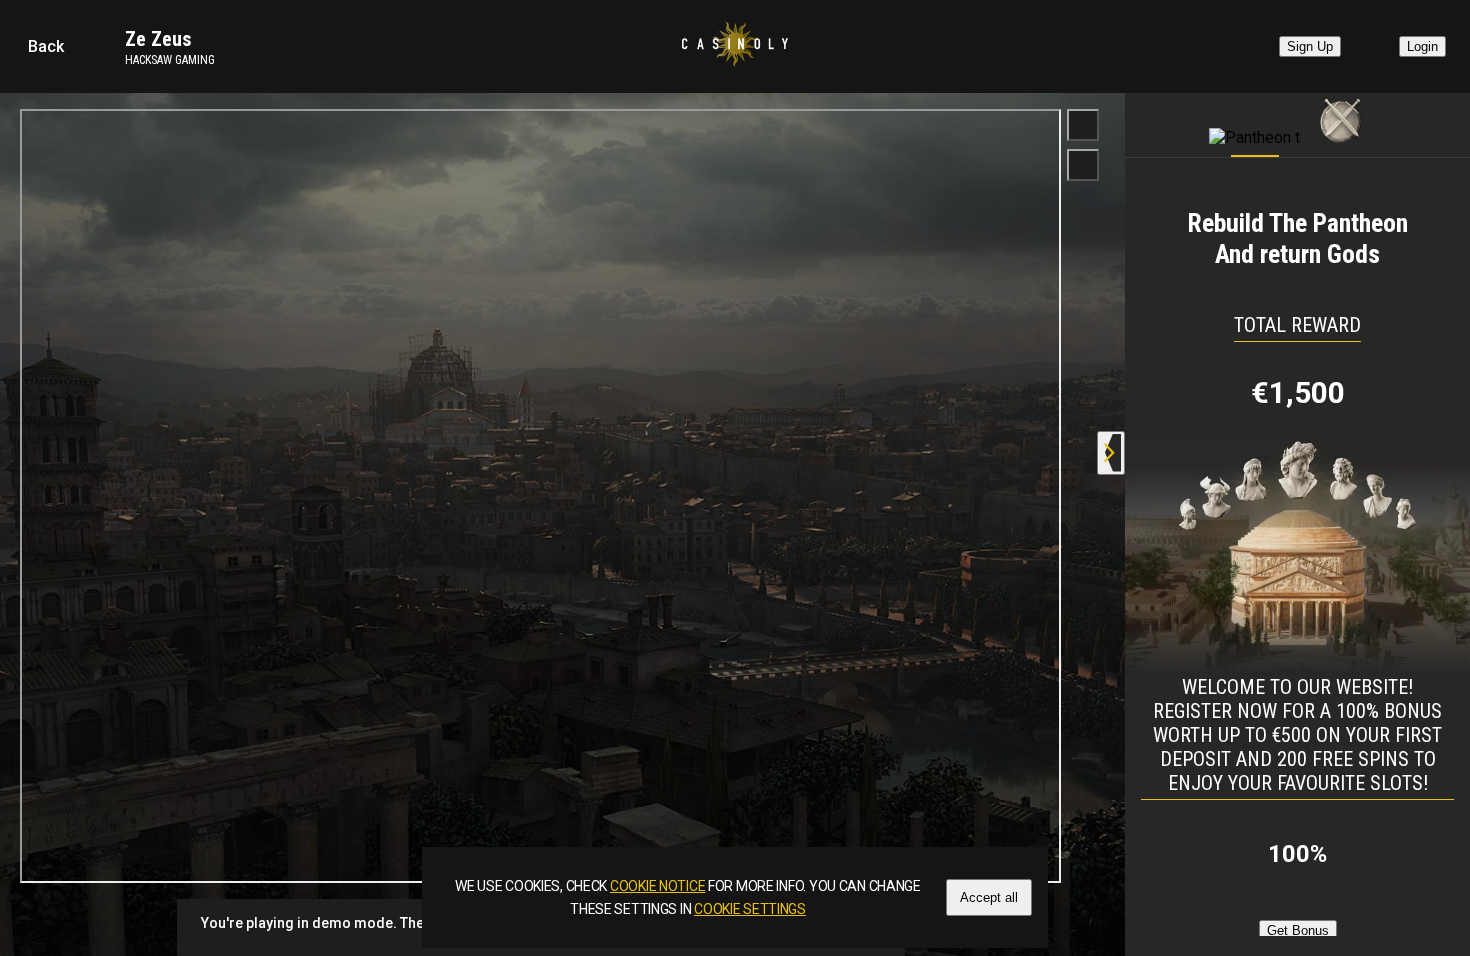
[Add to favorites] (1083, 165)
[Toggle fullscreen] (1083, 125)
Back (46, 46)
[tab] (1255, 120)
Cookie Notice (657, 886)
